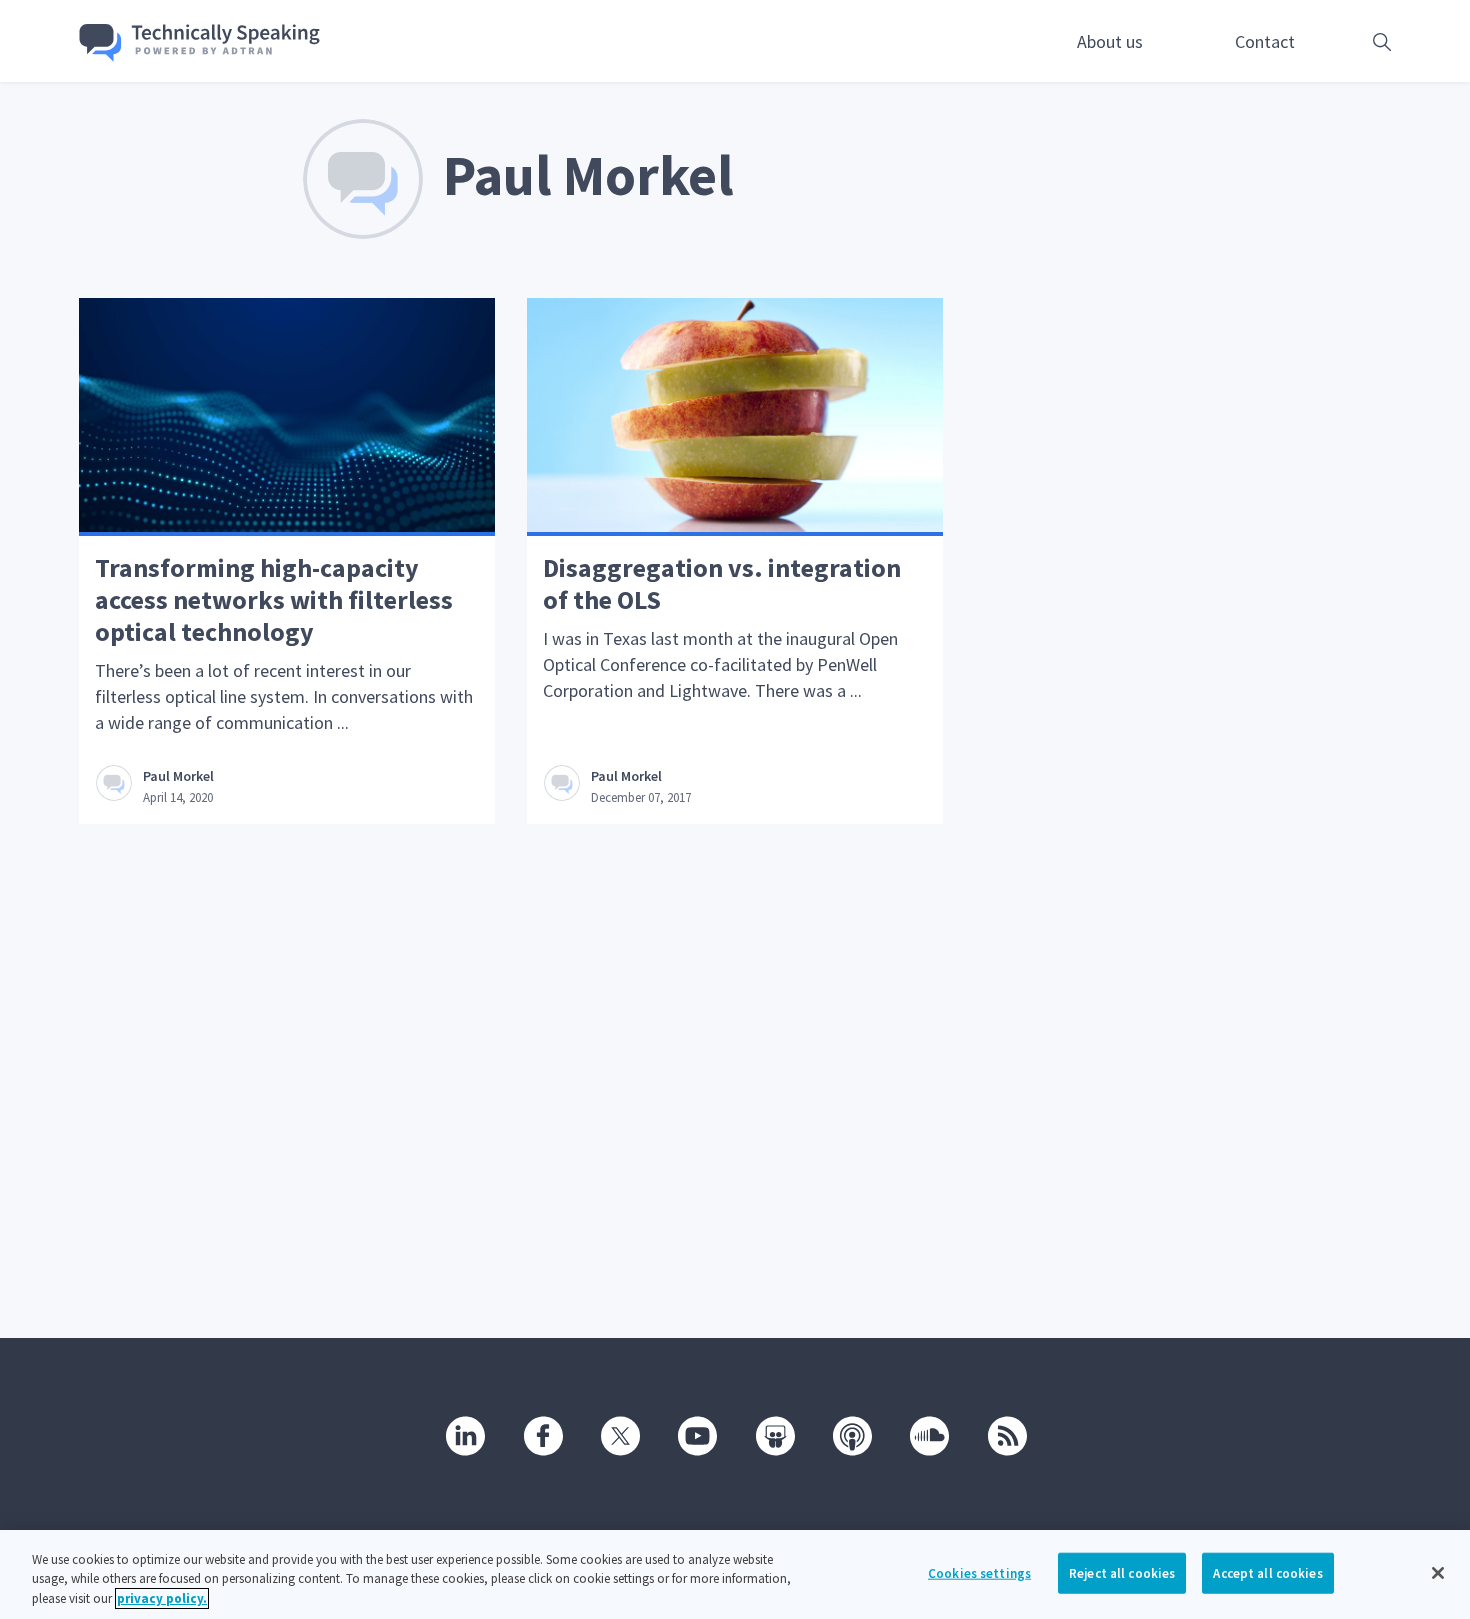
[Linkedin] (464, 1434)
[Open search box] (1351, 41)
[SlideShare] (774, 1434)
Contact (1265, 41)
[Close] (1438, 1573)
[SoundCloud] (928, 1434)
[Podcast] (851, 1434)
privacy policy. (162, 1598)
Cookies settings (979, 1572)
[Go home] (200, 43)
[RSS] (1006, 1434)
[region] (735, 1574)
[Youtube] (696, 1434)
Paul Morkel (178, 776)
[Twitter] (619, 1434)
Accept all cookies (1267, 1572)
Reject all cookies (1122, 1572)
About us (1110, 41)
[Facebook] (542, 1434)
